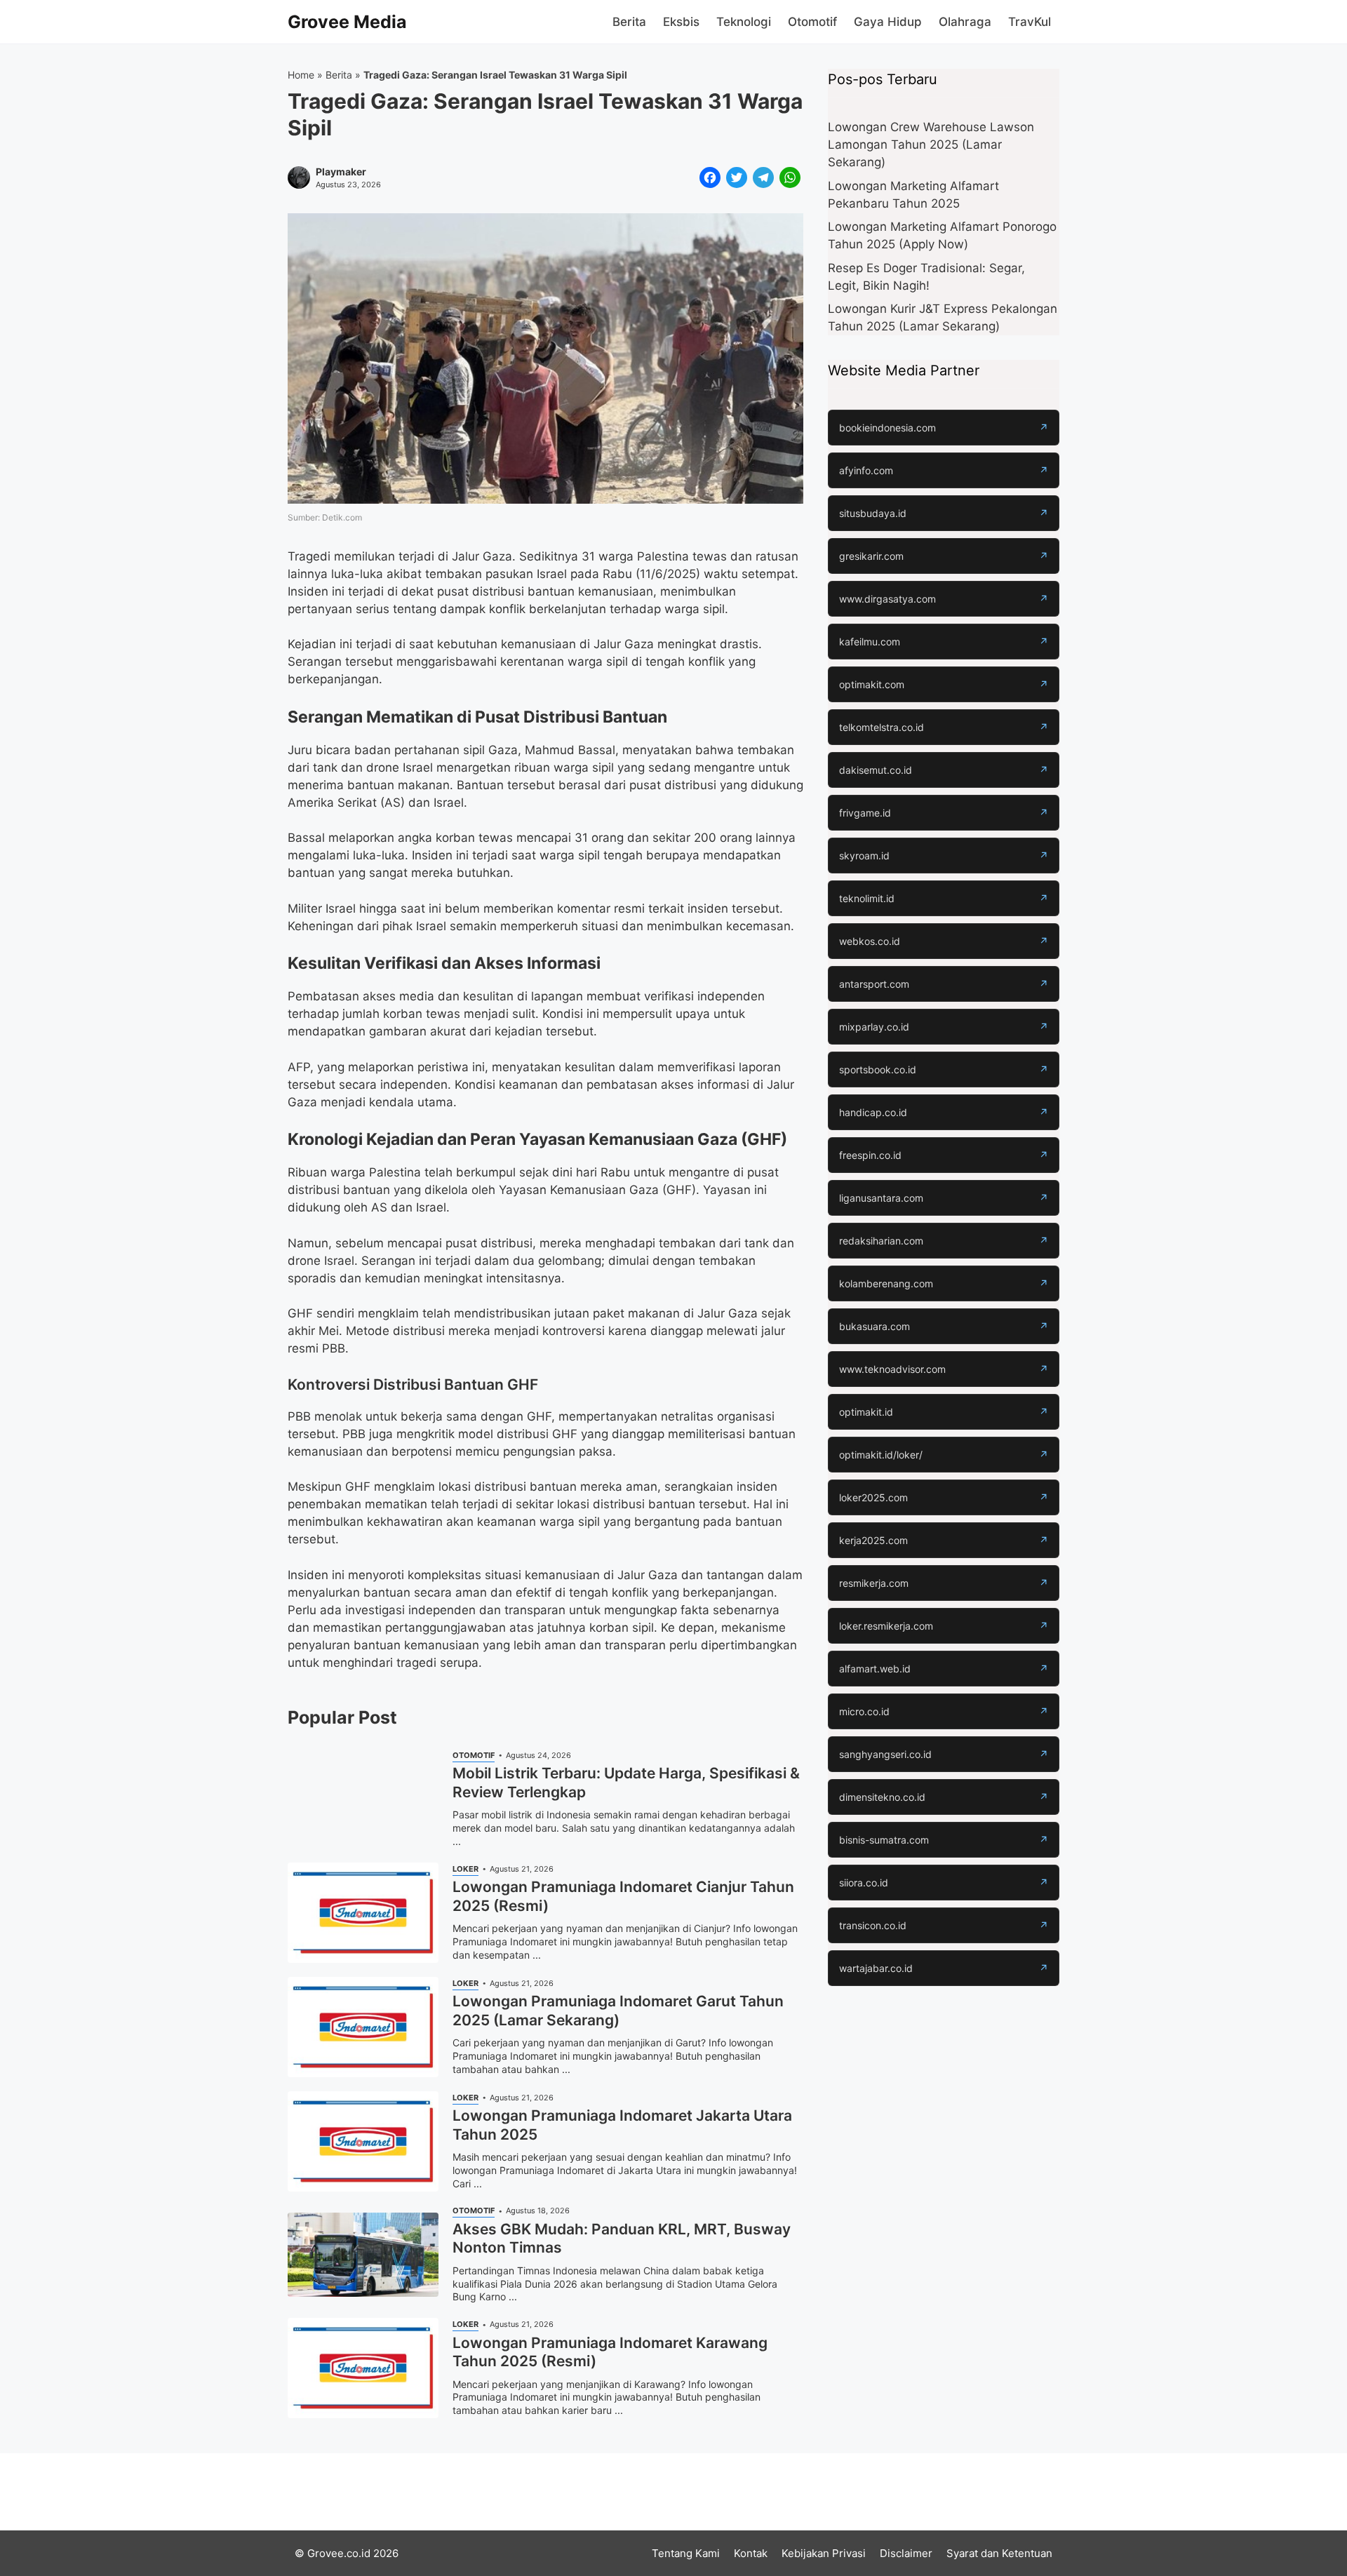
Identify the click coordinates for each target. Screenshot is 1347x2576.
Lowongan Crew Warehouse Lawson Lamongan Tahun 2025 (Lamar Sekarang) (931, 145)
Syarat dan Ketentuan (999, 2553)
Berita (629, 22)
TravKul (1030, 22)
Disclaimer (906, 2553)
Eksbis (681, 22)
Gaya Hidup (888, 22)
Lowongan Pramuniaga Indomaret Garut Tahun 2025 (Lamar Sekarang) (618, 2010)
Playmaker (341, 172)
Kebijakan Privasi (824, 2553)
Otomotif (812, 22)
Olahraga (965, 22)
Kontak (751, 2553)
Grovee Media (347, 22)
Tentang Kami (686, 2553)
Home (301, 75)
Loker (465, 1869)
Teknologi (744, 22)
